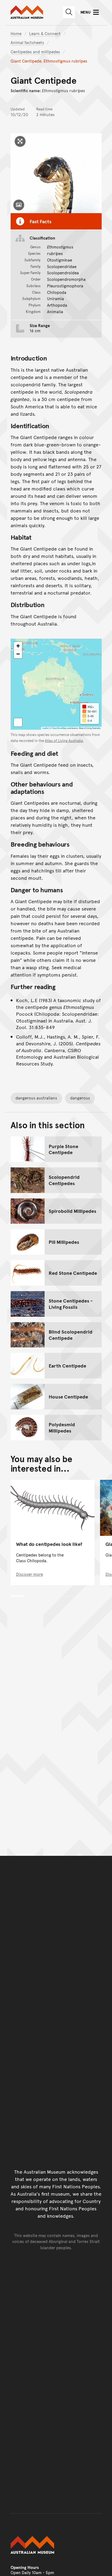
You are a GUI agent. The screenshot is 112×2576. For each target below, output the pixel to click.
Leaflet (45, 728)
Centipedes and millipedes (35, 52)
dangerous (80, 1098)
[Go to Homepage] (56, 2545)
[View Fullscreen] (18, 722)
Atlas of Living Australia (64, 741)
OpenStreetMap (59, 728)
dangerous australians (36, 1098)
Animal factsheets (27, 42)
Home (16, 33)
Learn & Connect (45, 33)
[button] (18, 646)
